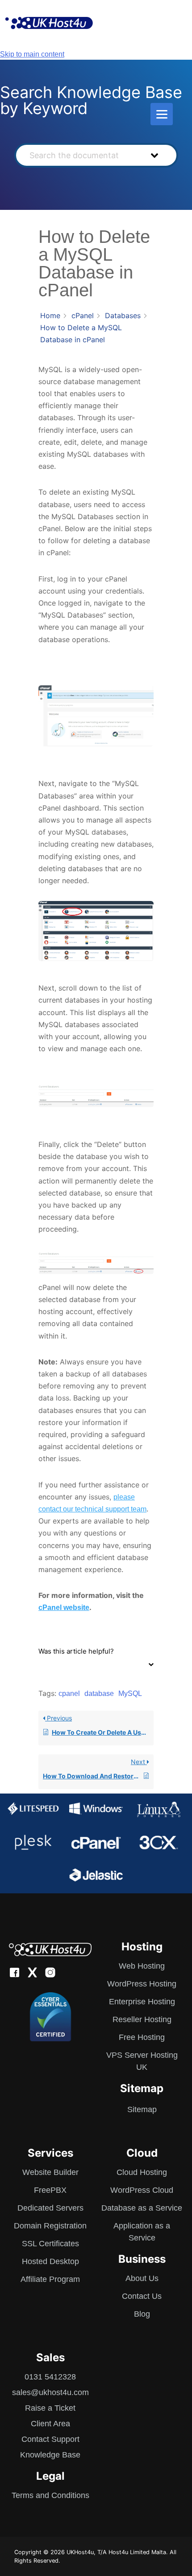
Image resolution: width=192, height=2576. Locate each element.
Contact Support (50, 2439)
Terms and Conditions (50, 2495)
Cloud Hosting (142, 2172)
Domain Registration (50, 2226)
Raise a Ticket (50, 2408)
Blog (142, 2314)
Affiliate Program (50, 2279)
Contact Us (142, 2296)
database (99, 1693)
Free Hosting (142, 2037)
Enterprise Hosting (142, 2002)
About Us (142, 2278)
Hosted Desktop (50, 2261)
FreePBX (50, 2190)
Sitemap (142, 2109)
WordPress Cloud (142, 2190)
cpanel (69, 1693)
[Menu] (162, 114)
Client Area (50, 2424)
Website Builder (50, 2172)
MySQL (130, 1693)
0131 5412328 (50, 2377)
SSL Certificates (50, 2244)
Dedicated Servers (50, 2208)
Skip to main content (32, 54)
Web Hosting (142, 1966)
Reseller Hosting (142, 2019)
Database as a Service (142, 2208)
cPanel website (64, 1607)
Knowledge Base (50, 2455)
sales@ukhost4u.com (50, 2392)
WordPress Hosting (142, 1984)
